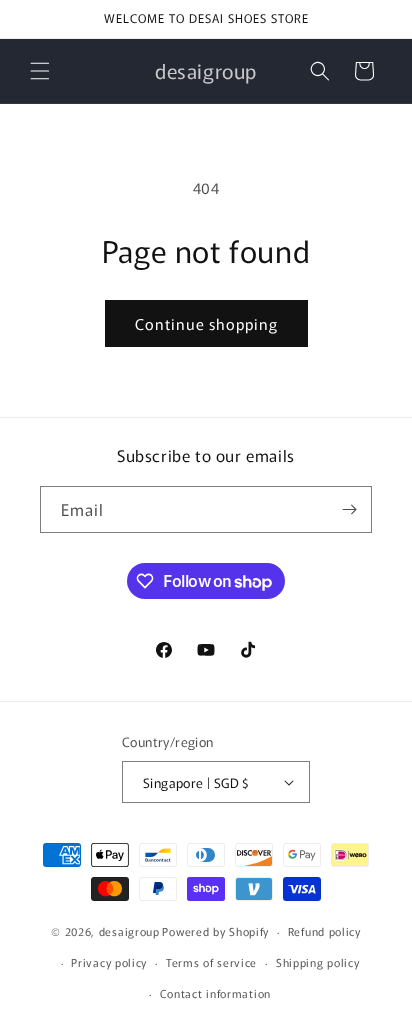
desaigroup (129, 931)
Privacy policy (109, 962)
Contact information (215, 993)
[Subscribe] (349, 509)
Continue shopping (206, 323)
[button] (40, 71)
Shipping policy (318, 962)
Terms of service (211, 962)
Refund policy (324, 931)
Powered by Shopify (215, 931)
